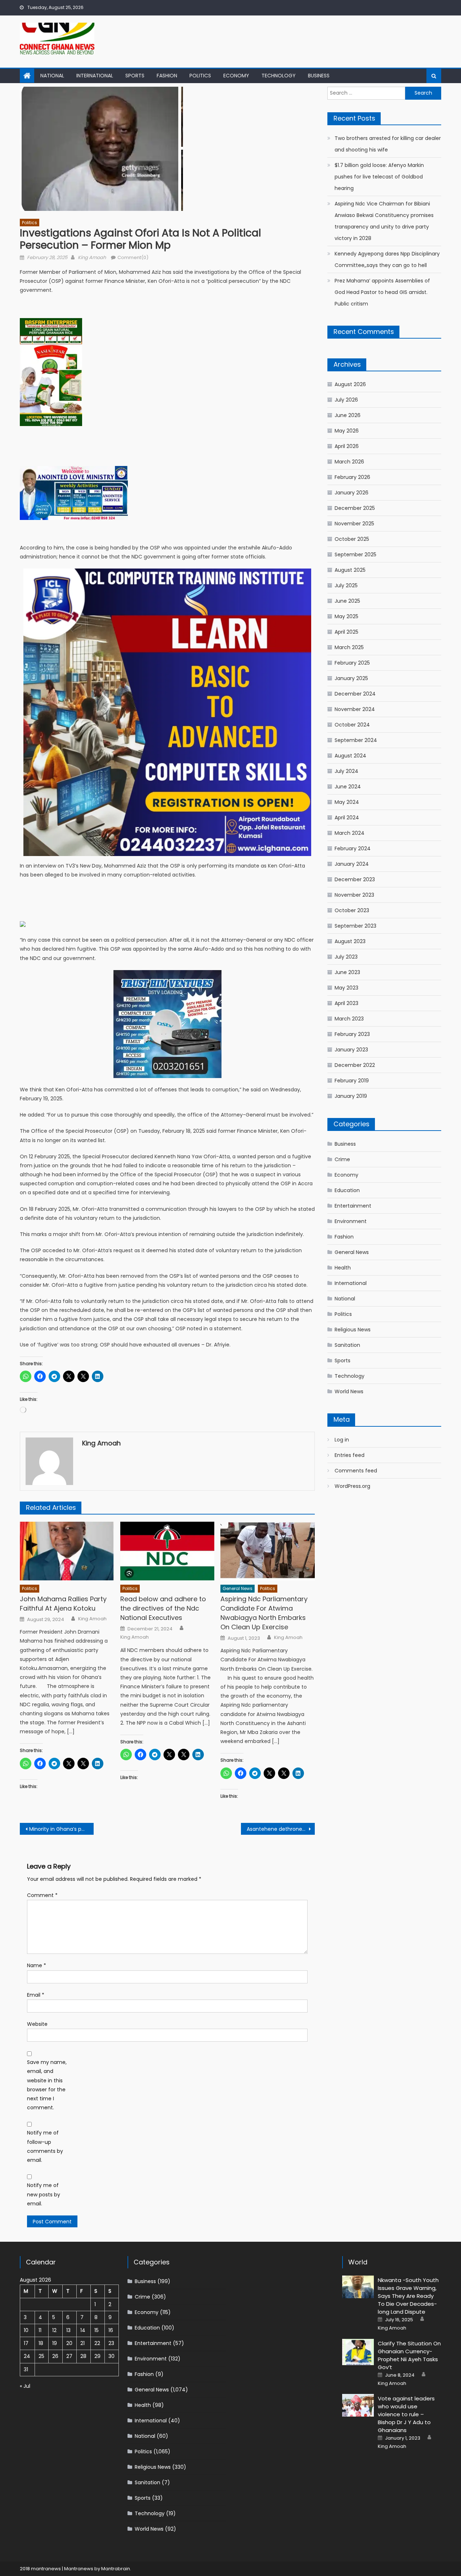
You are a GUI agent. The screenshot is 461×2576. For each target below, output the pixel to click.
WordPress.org (352, 1486)
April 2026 (347, 446)
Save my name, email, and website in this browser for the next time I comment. (47, 2085)
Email (36, 1995)
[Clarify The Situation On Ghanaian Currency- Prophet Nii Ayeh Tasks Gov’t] (358, 2352)
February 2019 (352, 1081)
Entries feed (350, 1455)
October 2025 (352, 539)
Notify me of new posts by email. (44, 2194)
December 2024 (355, 694)
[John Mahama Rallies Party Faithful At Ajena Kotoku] (67, 1551)
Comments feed (356, 1471)
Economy (236, 76)
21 (82, 2343)
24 (27, 2356)
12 (54, 2330)
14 (83, 2330)
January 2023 (351, 1050)
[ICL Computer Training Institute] (167, 712)
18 (41, 2343)
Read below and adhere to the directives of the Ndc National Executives (163, 1608)
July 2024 (346, 771)
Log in (342, 1440)
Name (37, 1965)
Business (319, 76)
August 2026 (350, 384)
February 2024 (353, 848)
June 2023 (347, 972)
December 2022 (355, 1065)
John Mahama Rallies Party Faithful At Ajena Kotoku (63, 1604)
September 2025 (355, 554)
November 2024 (355, 709)
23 (111, 2343)
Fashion (167, 76)
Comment (42, 1895)
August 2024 (350, 756)
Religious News (353, 1330)
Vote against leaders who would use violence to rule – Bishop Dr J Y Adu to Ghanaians (406, 2414)
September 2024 (356, 740)
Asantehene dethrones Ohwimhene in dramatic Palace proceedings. (281, 1829)
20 (69, 2343)
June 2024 (348, 787)
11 (40, 2330)
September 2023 (355, 926)
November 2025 (354, 524)
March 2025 (349, 647)
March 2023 (349, 1019)
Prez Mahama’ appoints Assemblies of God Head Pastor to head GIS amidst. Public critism (382, 292)
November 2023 (354, 895)
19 (55, 2343)
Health (343, 1268)
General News (238, 1588)
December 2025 (355, 508)
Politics (200, 76)
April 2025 (346, 632)
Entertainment (353, 1206)
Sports (135, 76)
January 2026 (352, 493)
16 (111, 2330)
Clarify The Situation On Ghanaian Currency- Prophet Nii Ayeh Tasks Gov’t (409, 2355)
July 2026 (346, 400)
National (52, 76)
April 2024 (347, 818)
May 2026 (347, 431)
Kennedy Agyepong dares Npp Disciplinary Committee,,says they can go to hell (387, 259)
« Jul (25, 2386)
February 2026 (352, 477)
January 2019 (351, 1096)
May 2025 (346, 616)
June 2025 (347, 601)
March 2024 (350, 833)
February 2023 (352, 1034)
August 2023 (350, 941)
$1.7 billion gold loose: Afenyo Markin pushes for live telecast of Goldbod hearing (379, 177)
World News (349, 1391)
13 (68, 2330)
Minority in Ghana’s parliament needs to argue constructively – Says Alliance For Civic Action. (61, 1829)
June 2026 (348, 415)
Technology (279, 76)
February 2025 (352, 663)
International (95, 76)
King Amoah (92, 257)
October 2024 (352, 725)
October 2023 (352, 910)
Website (37, 2024)
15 (97, 2330)
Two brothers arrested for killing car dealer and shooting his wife (388, 144)
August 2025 (350, 570)
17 (26, 2343)
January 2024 (352, 864)
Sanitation (347, 1345)
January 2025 (351, 678)
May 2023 (346, 988)
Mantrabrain (116, 2569)
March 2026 (349, 462)
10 (26, 2330)
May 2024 (347, 802)
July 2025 (346, 585)
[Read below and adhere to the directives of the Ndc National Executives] (167, 1551)
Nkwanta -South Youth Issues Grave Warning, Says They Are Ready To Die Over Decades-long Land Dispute (408, 2296)
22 (97, 2343)
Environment (351, 1221)
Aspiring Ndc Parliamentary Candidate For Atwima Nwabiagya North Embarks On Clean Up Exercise (264, 1613)
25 (41, 2356)
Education (347, 1190)
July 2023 (346, 957)
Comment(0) (133, 257)
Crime (342, 1159)
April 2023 (346, 1003)
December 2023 (355, 879)
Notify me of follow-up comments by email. (45, 2146)
